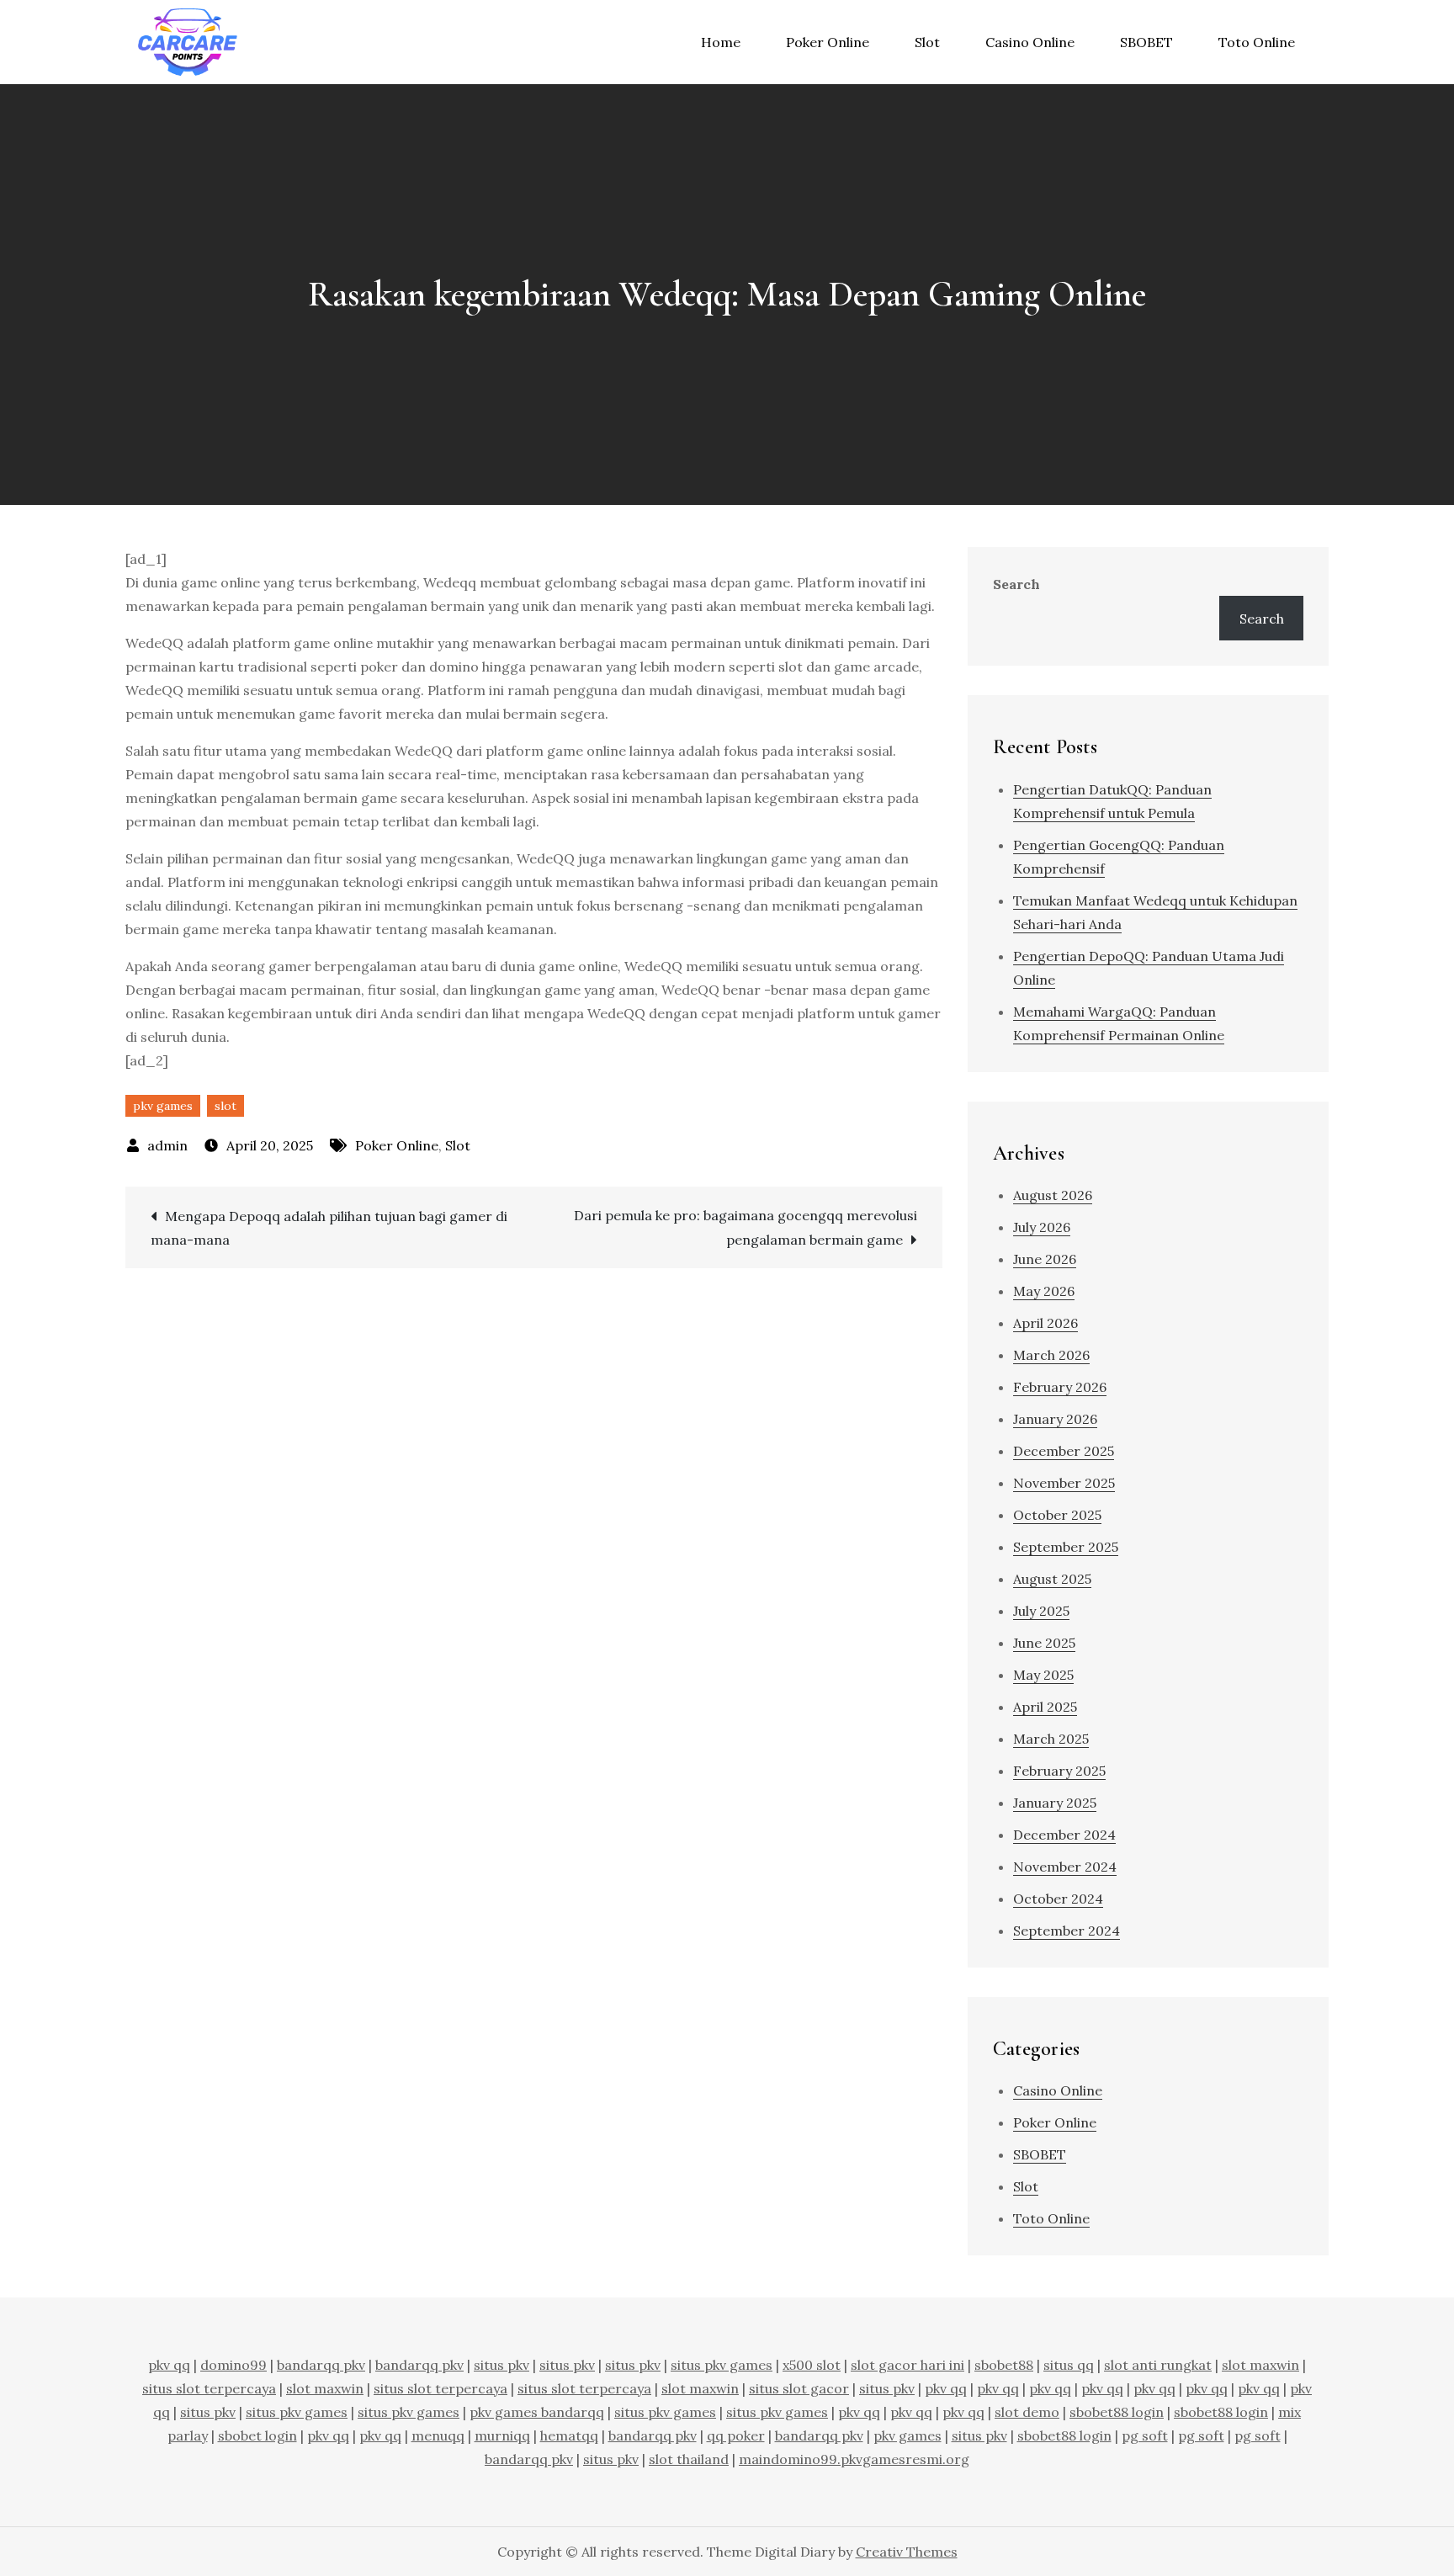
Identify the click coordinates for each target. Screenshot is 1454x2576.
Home (721, 42)
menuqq (438, 2435)
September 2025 (1066, 1547)
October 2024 (1058, 1899)
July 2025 (1041, 1611)
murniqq (502, 2435)
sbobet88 (1004, 2365)
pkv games (163, 1106)
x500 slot (812, 2365)
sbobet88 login (1117, 2412)
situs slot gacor (799, 2388)
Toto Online (1257, 42)
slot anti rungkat (1158, 2365)
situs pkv (501, 2365)
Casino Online (1030, 42)
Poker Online (828, 42)
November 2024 (1065, 1867)
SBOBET (1146, 42)
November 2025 (1064, 1483)
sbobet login (257, 2435)
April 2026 (1045, 1323)
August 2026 (1053, 1195)
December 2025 (1064, 1451)
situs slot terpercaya (209, 2388)
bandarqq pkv (321, 2365)
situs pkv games (722, 2365)
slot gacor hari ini (907, 2365)
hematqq (569, 2435)
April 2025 (1045, 1707)
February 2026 (1060, 1387)
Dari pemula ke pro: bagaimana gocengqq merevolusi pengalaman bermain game (746, 1227)
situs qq (1069, 2365)
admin (167, 1145)
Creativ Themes (907, 2552)
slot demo (1027, 2412)
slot (226, 1106)
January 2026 (1055, 1419)
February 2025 (1059, 1771)
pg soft (1145, 2435)
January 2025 (1055, 1803)
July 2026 (1042, 1227)
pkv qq (169, 2365)
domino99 (233, 2365)
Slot (927, 42)
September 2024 (1067, 1931)
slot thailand (689, 2459)
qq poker (736, 2435)
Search (1016, 584)
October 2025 (1057, 1515)
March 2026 (1051, 1355)
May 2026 (1044, 1291)
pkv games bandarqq (537, 2412)
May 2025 (1043, 1675)
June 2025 (1044, 1643)
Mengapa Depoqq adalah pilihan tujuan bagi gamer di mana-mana (329, 1228)
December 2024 (1064, 1835)
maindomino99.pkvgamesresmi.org (854, 2459)
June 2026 (1045, 1259)
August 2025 (1052, 1579)
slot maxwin (1260, 2365)
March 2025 (1051, 1739)
